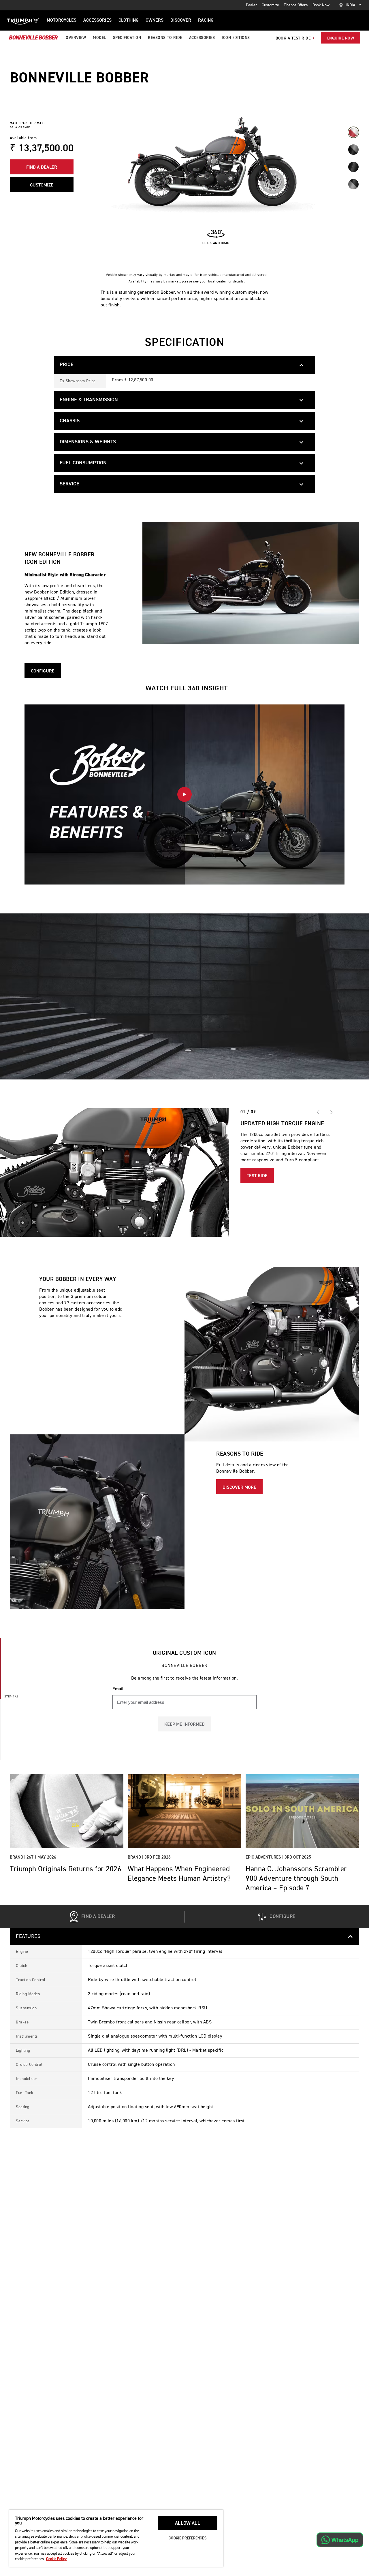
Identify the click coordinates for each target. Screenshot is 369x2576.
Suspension (26, 2008)
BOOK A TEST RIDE (294, 38)
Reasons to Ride (165, 38)
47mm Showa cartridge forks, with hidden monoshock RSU (148, 2008)
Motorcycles (62, 20)
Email (118, 1689)
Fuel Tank (25, 2093)
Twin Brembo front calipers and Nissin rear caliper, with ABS (150, 2022)
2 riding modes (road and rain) (119, 1994)
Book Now (321, 5)
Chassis (70, 421)
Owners (155, 20)
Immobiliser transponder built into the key (131, 2079)
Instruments (27, 2036)
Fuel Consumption (83, 463)
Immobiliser (27, 2079)
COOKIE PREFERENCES (187, 2538)
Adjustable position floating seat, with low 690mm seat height (151, 2107)
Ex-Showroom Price (78, 381)
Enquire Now (341, 38)
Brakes (22, 2022)
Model (99, 38)
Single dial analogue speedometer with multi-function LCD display (155, 2036)
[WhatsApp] (340, 2540)
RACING (206, 20)
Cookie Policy (56, 2559)
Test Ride (257, 1176)
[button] (184, 794)
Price (67, 365)
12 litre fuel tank (105, 2093)
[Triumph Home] (23, 20)
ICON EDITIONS (236, 38)
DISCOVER (181, 20)
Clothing (129, 20)
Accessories (97, 20)
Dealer (252, 5)
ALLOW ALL (188, 2523)
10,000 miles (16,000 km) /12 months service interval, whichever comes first (166, 2121)
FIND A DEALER (42, 167)
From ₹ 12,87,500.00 (133, 380)
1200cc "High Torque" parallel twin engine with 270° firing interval (155, 1952)
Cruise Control (29, 2065)
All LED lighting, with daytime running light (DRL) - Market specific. (156, 2051)
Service (69, 484)
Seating (23, 2107)
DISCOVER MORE (239, 1488)
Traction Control (31, 1980)
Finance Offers (296, 5)
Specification (127, 38)
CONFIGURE (43, 671)
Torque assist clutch (108, 1966)
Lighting (23, 2051)
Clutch (21, 1966)
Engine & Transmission (89, 400)
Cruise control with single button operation (131, 2065)
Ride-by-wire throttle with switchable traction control (142, 1980)
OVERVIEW (76, 38)
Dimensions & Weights (88, 442)
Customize (270, 5)
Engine (22, 1952)
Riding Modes (28, 1994)
